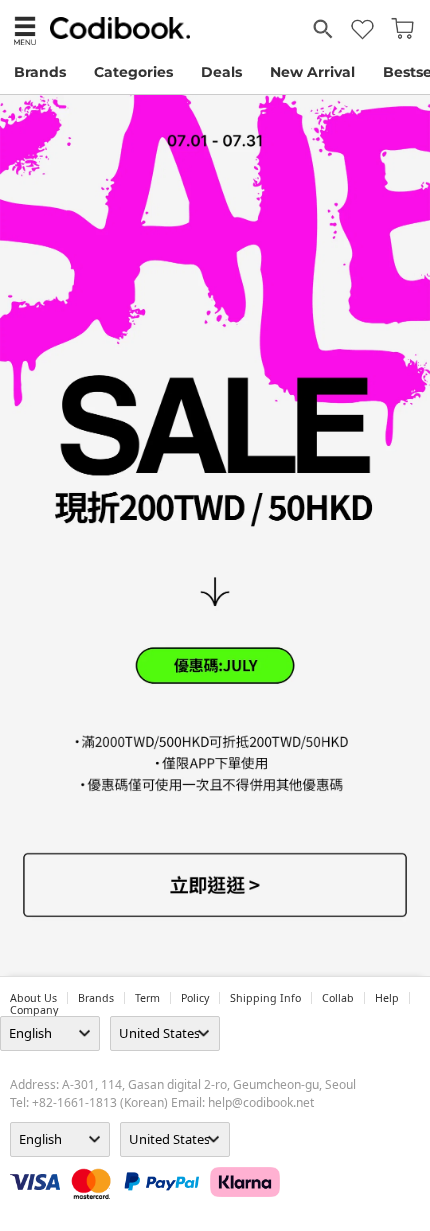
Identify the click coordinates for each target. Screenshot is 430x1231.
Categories (133, 72)
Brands (40, 72)
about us (33, 998)
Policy (195, 998)
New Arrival (312, 72)
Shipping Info (265, 998)
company (34, 1010)
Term (147, 998)
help (387, 998)
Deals (221, 72)
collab (338, 998)
